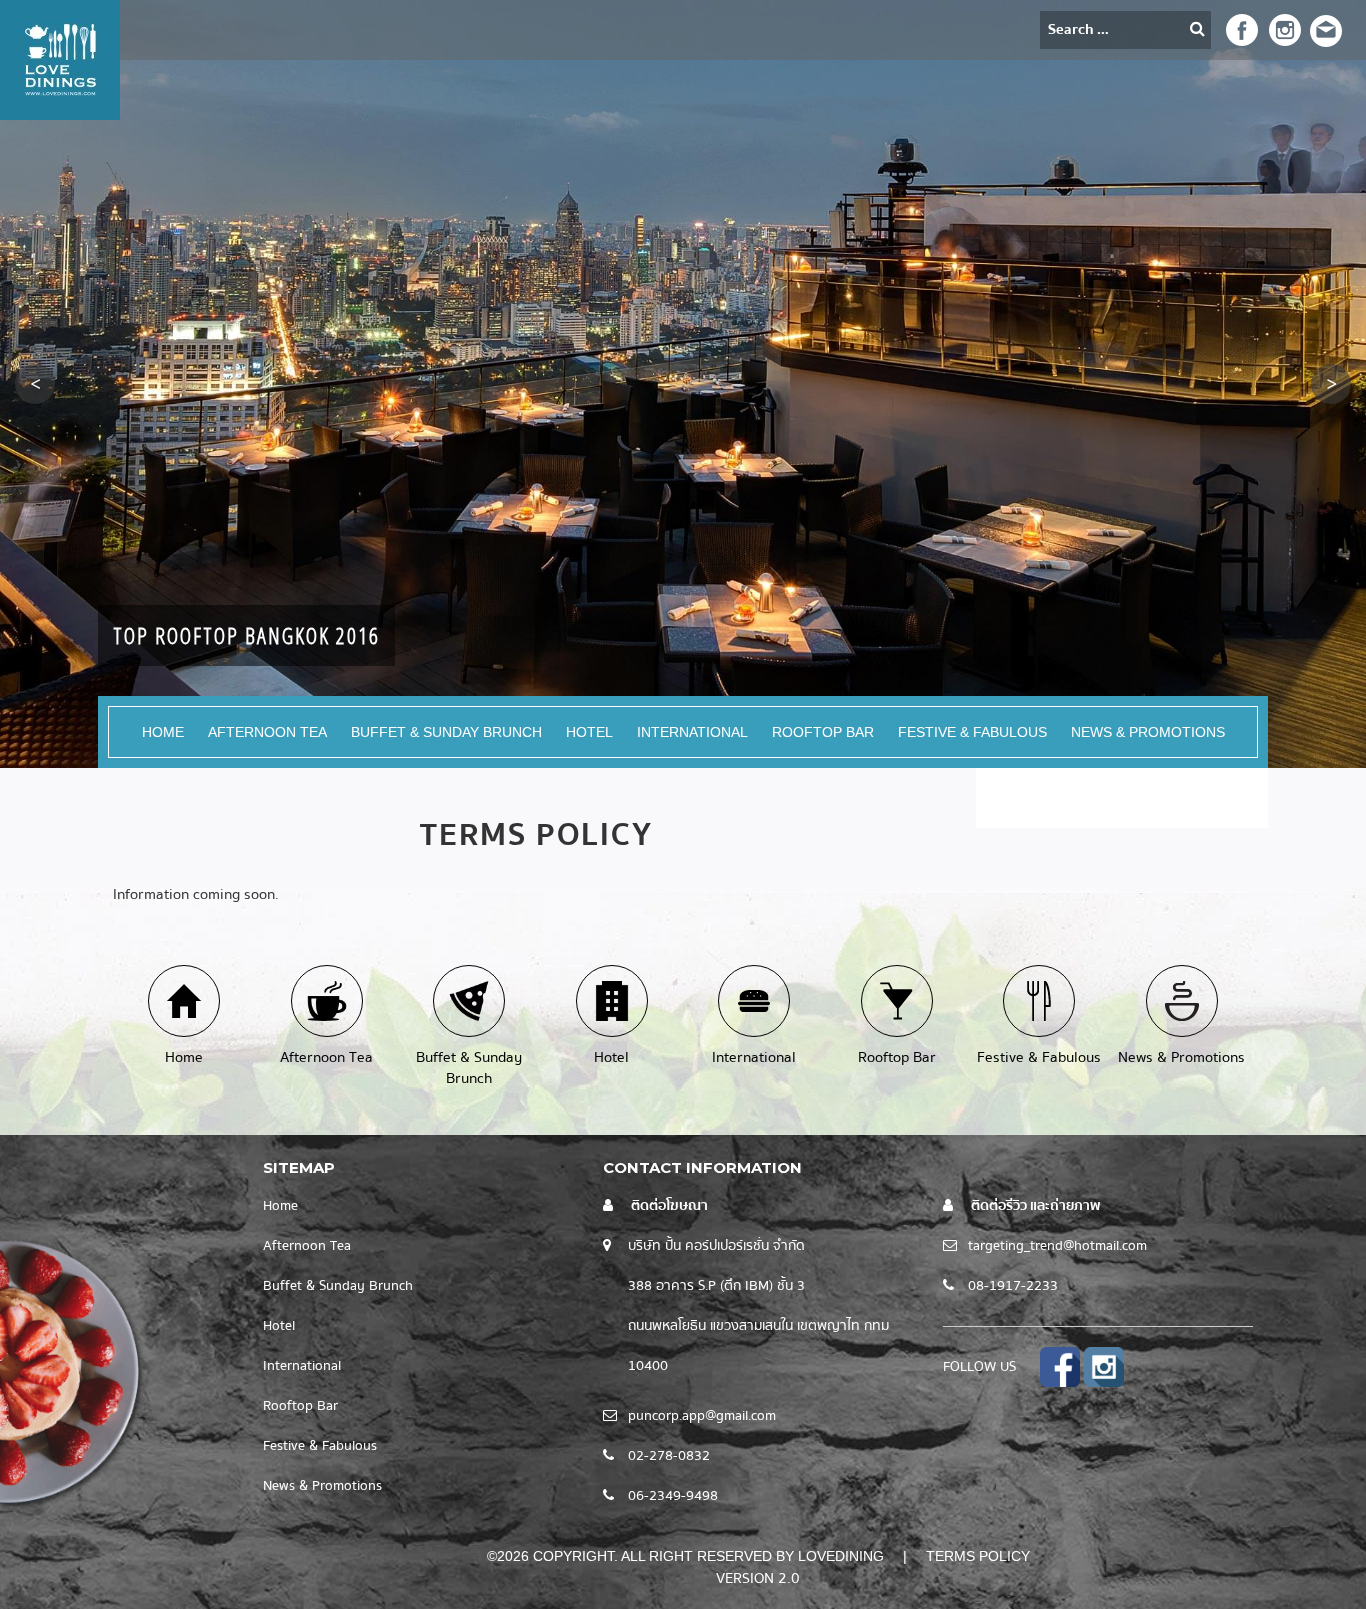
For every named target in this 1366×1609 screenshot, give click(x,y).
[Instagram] (1282, 28)
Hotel (589, 732)
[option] (683, 384)
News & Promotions (1148, 732)
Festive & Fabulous (972, 732)
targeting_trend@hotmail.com (1057, 1246)
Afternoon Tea (267, 732)
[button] (35, 384)
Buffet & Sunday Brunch (446, 732)
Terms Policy (978, 1556)
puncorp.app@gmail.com (702, 1416)
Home (163, 732)
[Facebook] (1241, 28)
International (692, 732)
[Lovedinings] (60, 59)
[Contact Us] (1326, 30)
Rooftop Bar (823, 732)
